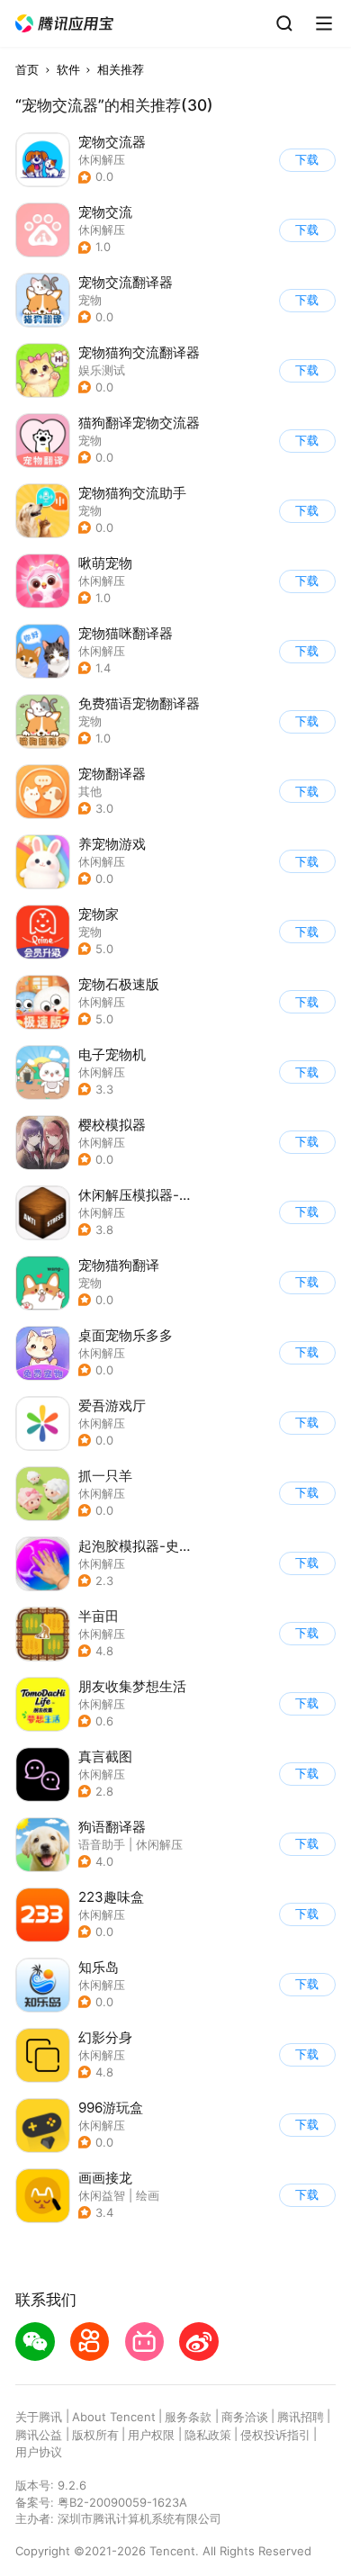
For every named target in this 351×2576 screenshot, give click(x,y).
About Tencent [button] (114, 2417)
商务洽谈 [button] (245, 2417)
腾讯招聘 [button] (301, 2417)
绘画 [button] (148, 2195)
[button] (65, 24)
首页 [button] (27, 69)
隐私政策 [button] (208, 2435)
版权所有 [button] (95, 2435)
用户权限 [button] (151, 2435)
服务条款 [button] (188, 2417)
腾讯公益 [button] (39, 2435)
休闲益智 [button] (102, 2195)
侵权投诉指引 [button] (275, 2435)
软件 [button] (68, 69)
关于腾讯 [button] (39, 2417)
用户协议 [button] (39, 2452)
